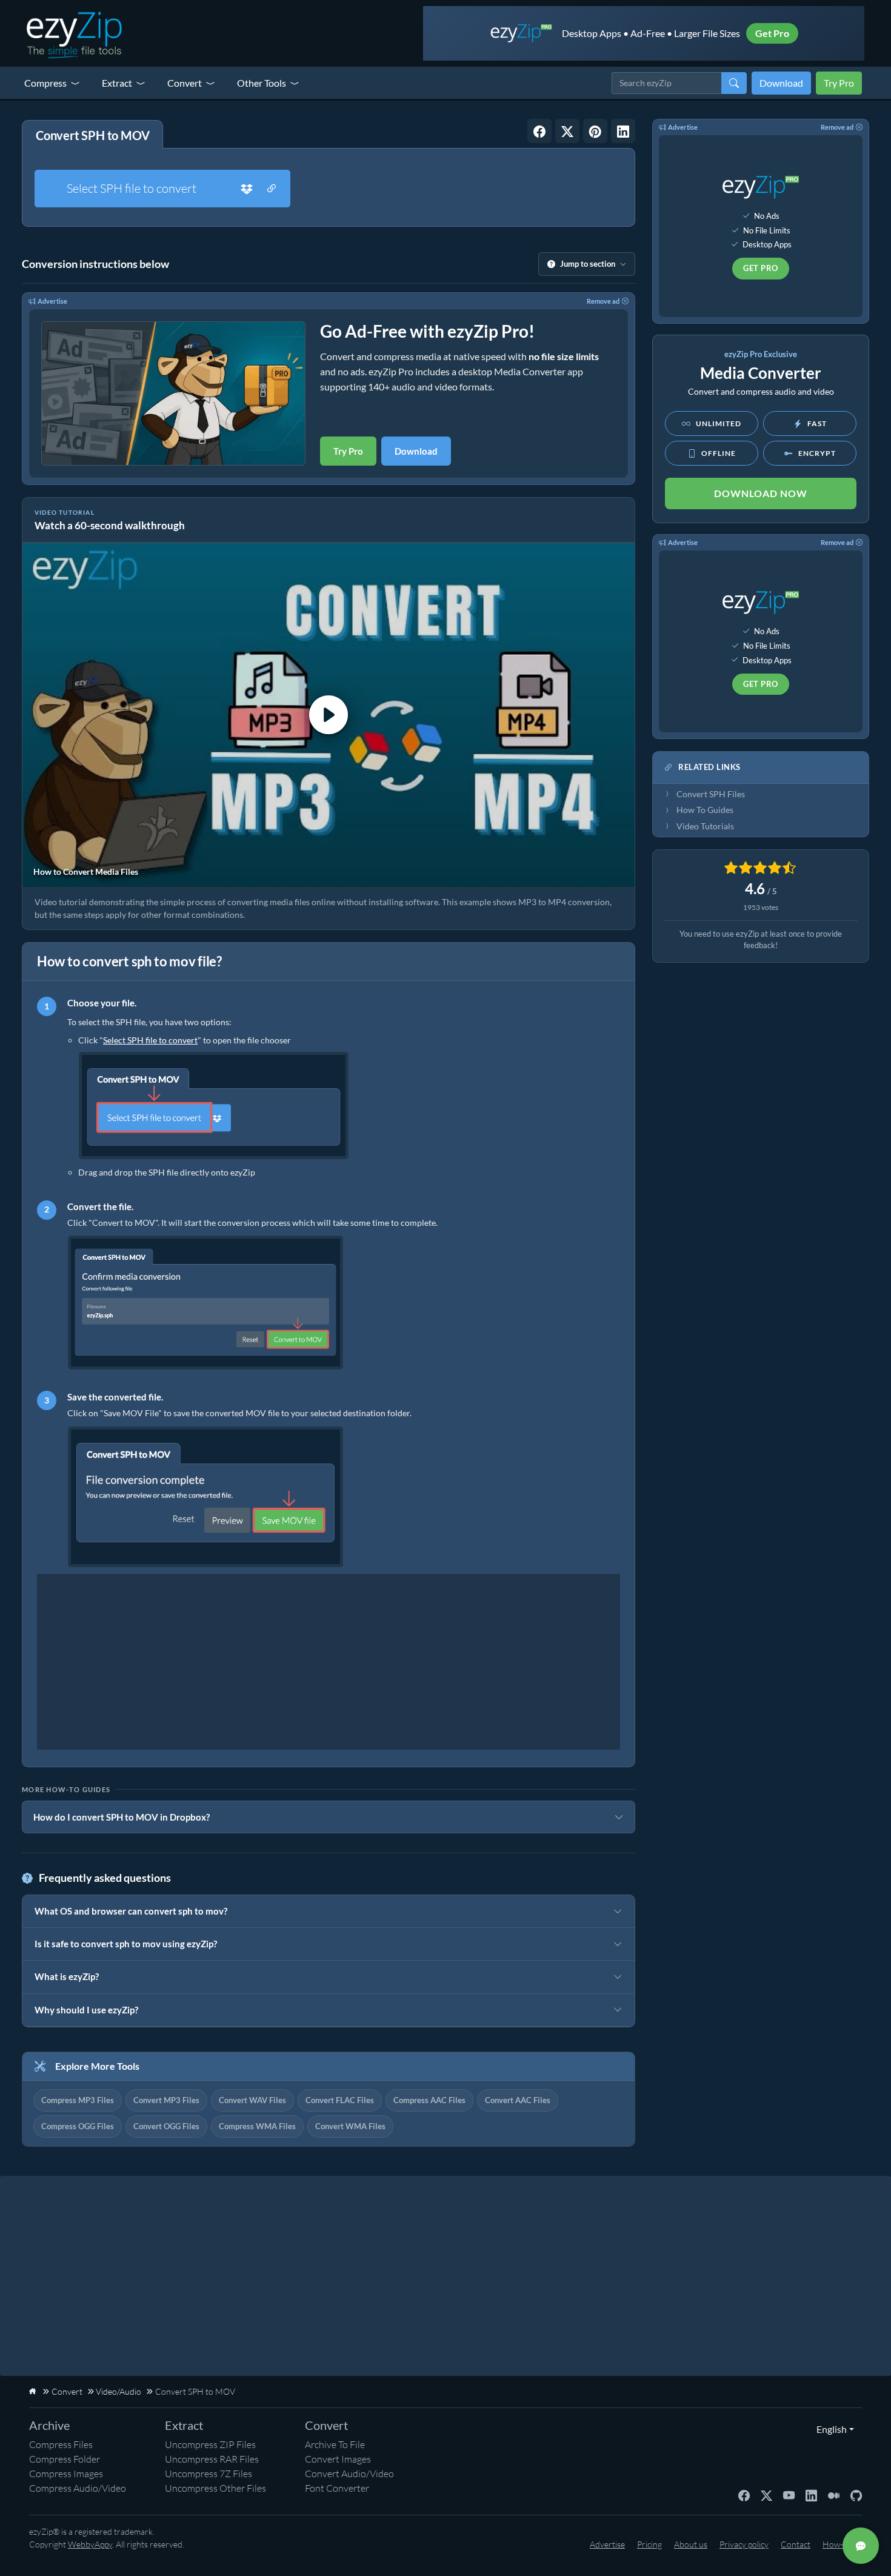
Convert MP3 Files (166, 2100)
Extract (117, 83)
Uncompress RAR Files (212, 2459)
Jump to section (588, 264)
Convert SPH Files (711, 794)
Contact (796, 2544)
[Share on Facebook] (539, 131)
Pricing (649, 2544)
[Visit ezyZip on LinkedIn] (811, 2494)
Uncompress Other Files (215, 2488)
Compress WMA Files (257, 2126)
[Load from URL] (272, 189)
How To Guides (705, 810)
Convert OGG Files (166, 2126)
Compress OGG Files (78, 2126)
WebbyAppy (90, 2544)
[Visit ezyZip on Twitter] (766, 2494)
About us (691, 2544)
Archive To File (335, 2444)
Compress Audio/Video (78, 2488)
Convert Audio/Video (349, 2474)
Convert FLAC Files (340, 2100)
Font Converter (337, 2488)
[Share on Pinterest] (595, 131)
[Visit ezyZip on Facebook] (744, 2494)
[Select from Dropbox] (247, 189)
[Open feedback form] (861, 2546)
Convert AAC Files (518, 2100)
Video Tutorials (705, 826)
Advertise (52, 301)
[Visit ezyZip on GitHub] (856, 2494)
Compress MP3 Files (78, 2100)
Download (781, 83)
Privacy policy (744, 2544)
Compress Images (66, 2474)
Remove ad (603, 301)
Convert (185, 83)
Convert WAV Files (252, 2100)
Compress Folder (65, 2459)
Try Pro (839, 83)
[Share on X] (567, 131)
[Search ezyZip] (734, 83)
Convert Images (338, 2459)
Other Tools (262, 83)
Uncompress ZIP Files (210, 2444)
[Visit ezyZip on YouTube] (789, 2494)
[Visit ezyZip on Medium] (834, 2494)
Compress (45, 83)
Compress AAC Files (429, 2100)
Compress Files (61, 2444)
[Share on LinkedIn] (623, 131)
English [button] (829, 2429)
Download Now (761, 493)
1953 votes (761, 907)
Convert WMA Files (350, 2126)
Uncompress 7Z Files (209, 2474)
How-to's (839, 2544)
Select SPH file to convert (132, 188)
